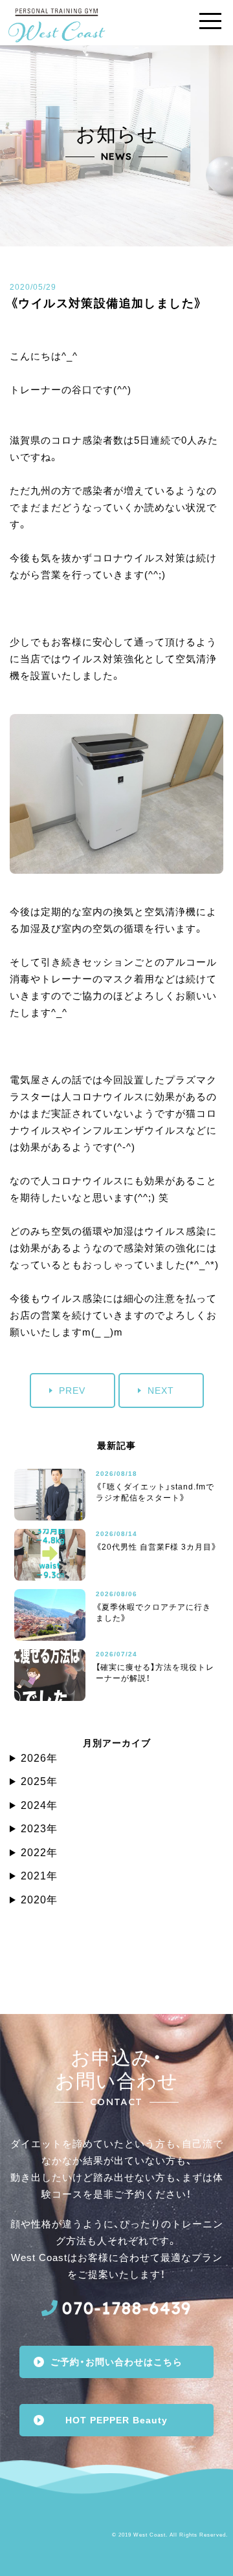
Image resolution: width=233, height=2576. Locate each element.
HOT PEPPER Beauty (116, 2420)
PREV (72, 1391)
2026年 (39, 1758)
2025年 (39, 1781)
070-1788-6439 (127, 2308)
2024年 (39, 1805)
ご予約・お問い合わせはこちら (116, 2362)
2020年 (39, 1900)
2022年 (39, 1853)
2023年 (39, 1829)
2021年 (39, 1876)
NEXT (161, 1391)
